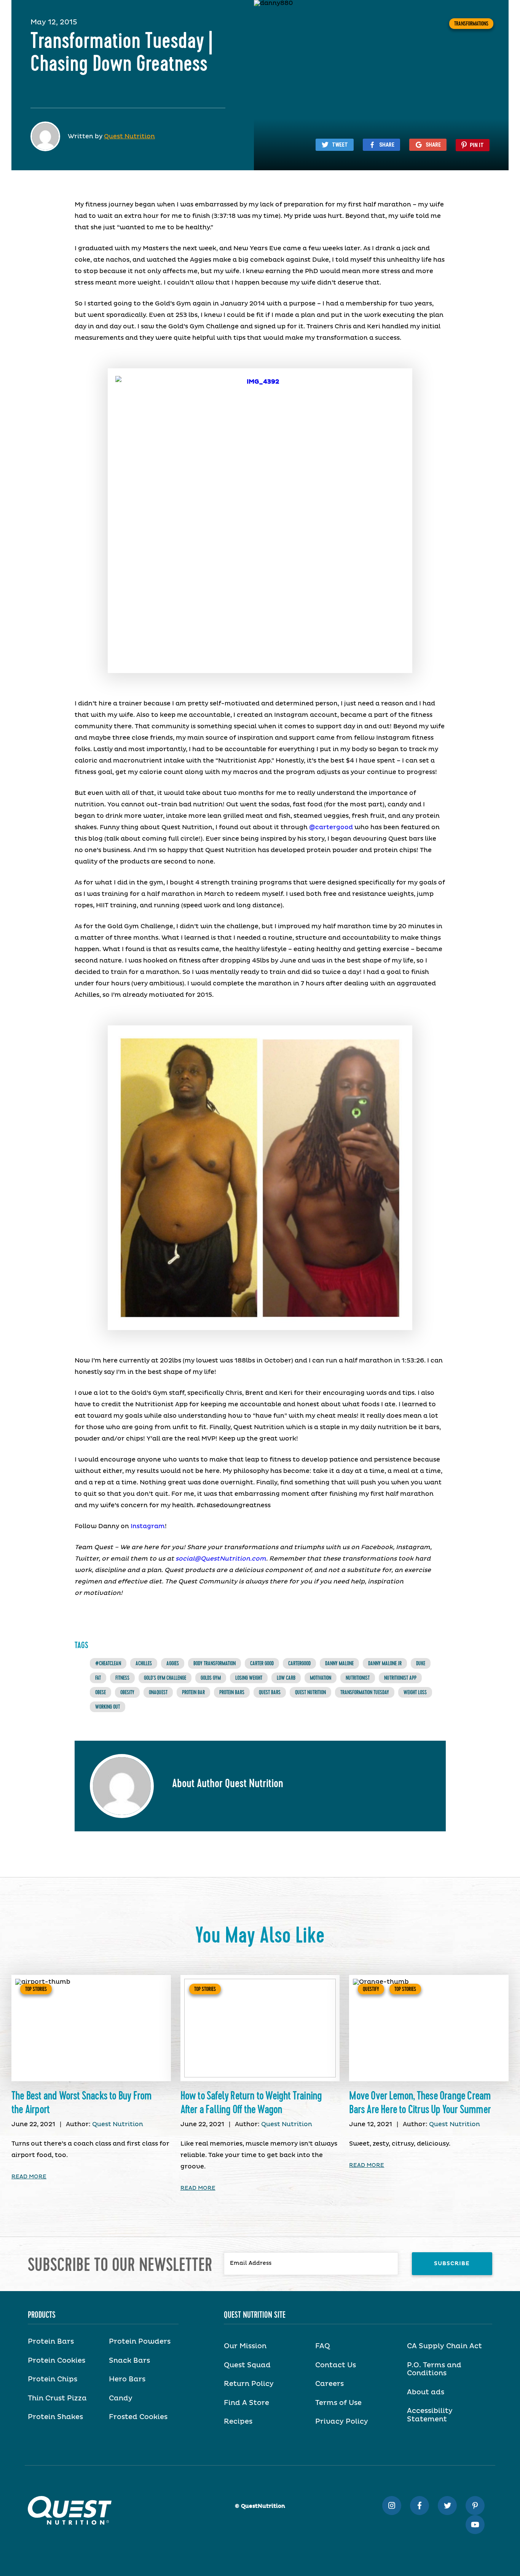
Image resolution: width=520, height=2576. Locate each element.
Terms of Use (338, 2403)
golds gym (211, 1678)
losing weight (249, 1678)
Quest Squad (247, 2365)
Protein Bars (232, 1692)
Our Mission (245, 2346)
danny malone (339, 1663)
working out (108, 1707)
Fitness (122, 1678)
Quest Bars (270, 1692)
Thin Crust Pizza (57, 2399)
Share (387, 145)
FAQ (323, 2346)
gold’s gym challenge (165, 1678)
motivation (321, 1678)
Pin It (477, 145)
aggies (173, 1663)
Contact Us (336, 2365)
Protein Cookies (57, 2361)
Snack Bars (129, 2361)
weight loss (415, 1692)
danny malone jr (385, 1663)
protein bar (193, 1692)
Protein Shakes (55, 2417)
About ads (426, 2392)
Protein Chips (53, 2379)
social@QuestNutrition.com (221, 1559)
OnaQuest (158, 1692)
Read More (29, 2177)
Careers (329, 2384)
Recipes (238, 2422)
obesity (127, 1692)
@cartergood (331, 827)
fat (98, 1678)
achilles (144, 1663)
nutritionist (358, 1678)
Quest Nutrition (129, 136)
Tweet (340, 145)
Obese (100, 1692)
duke (421, 1663)
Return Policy (249, 2384)
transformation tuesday (365, 1692)
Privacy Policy (342, 2422)
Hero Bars (127, 2379)
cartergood (299, 1663)
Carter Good (262, 1663)
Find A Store (246, 2403)
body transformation (215, 1663)
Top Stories (36, 1989)
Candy (121, 2399)
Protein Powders (140, 2342)
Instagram (148, 1526)
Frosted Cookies (138, 2417)
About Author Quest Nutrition (228, 1784)
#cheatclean (108, 1663)
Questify (371, 1989)
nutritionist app (400, 1678)
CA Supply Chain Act (444, 2346)
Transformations (471, 24)
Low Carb (286, 1678)
